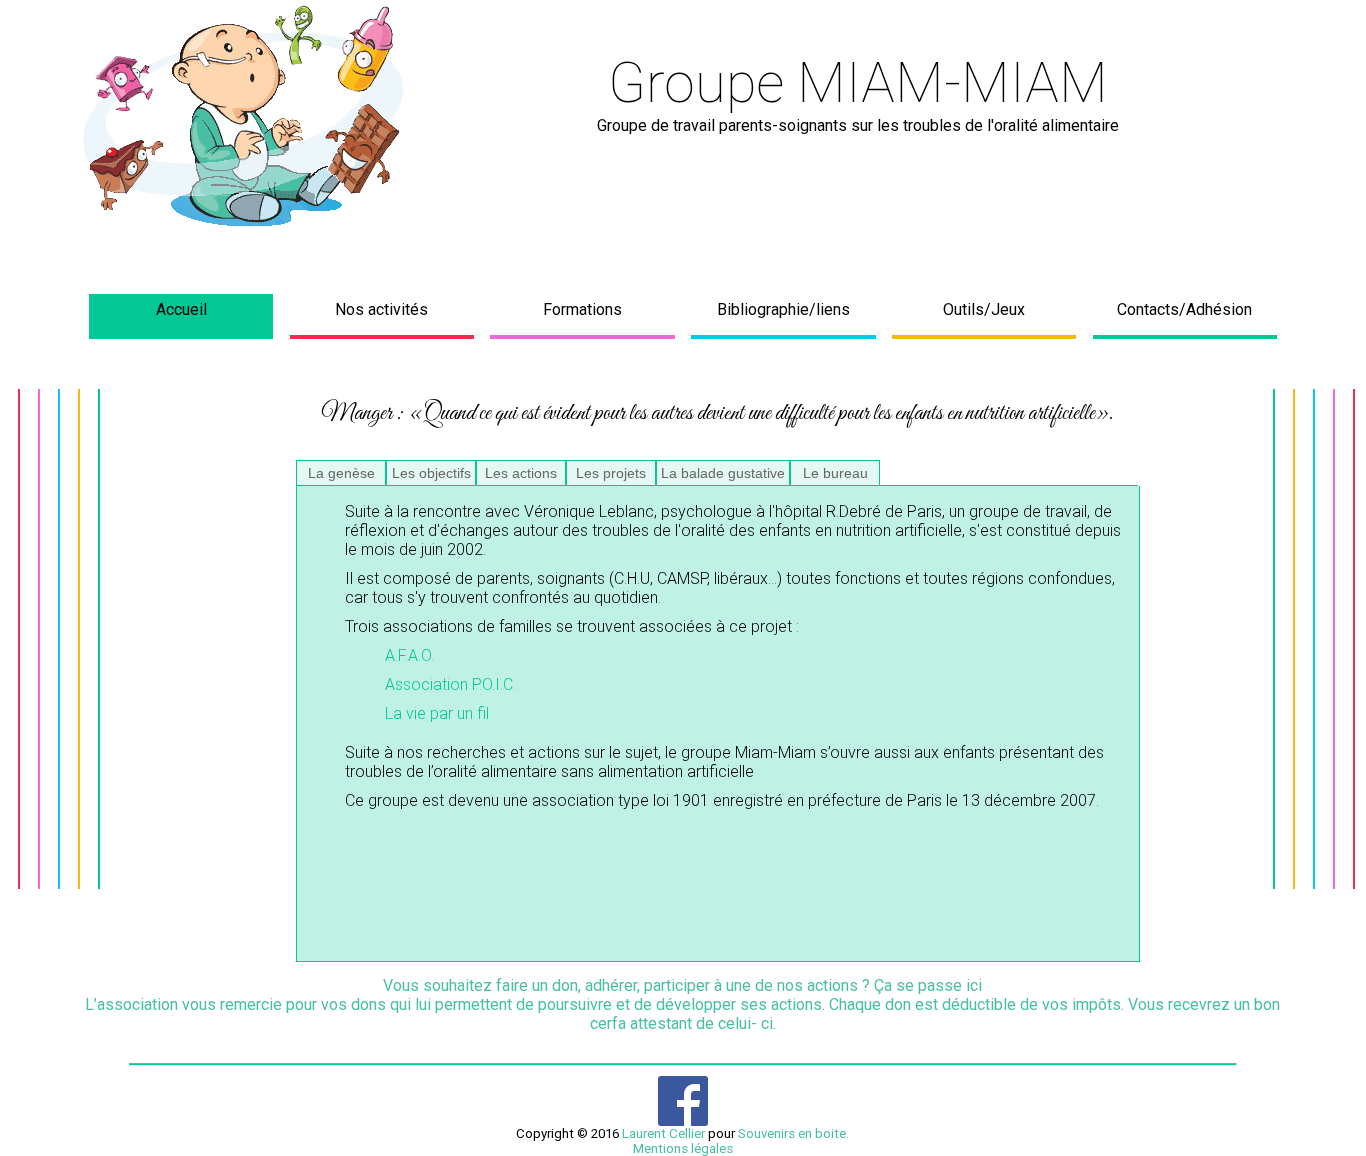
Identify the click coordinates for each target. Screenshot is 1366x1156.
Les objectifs (431, 473)
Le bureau (835, 473)
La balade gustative (723, 473)
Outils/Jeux (984, 309)
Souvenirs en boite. (793, 1133)
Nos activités (381, 309)
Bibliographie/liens (783, 309)
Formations (582, 309)
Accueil (181, 309)
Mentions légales (683, 1148)
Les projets (611, 473)
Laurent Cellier (663, 1133)
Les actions (521, 473)
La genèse (341, 473)
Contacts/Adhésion (1184, 309)
